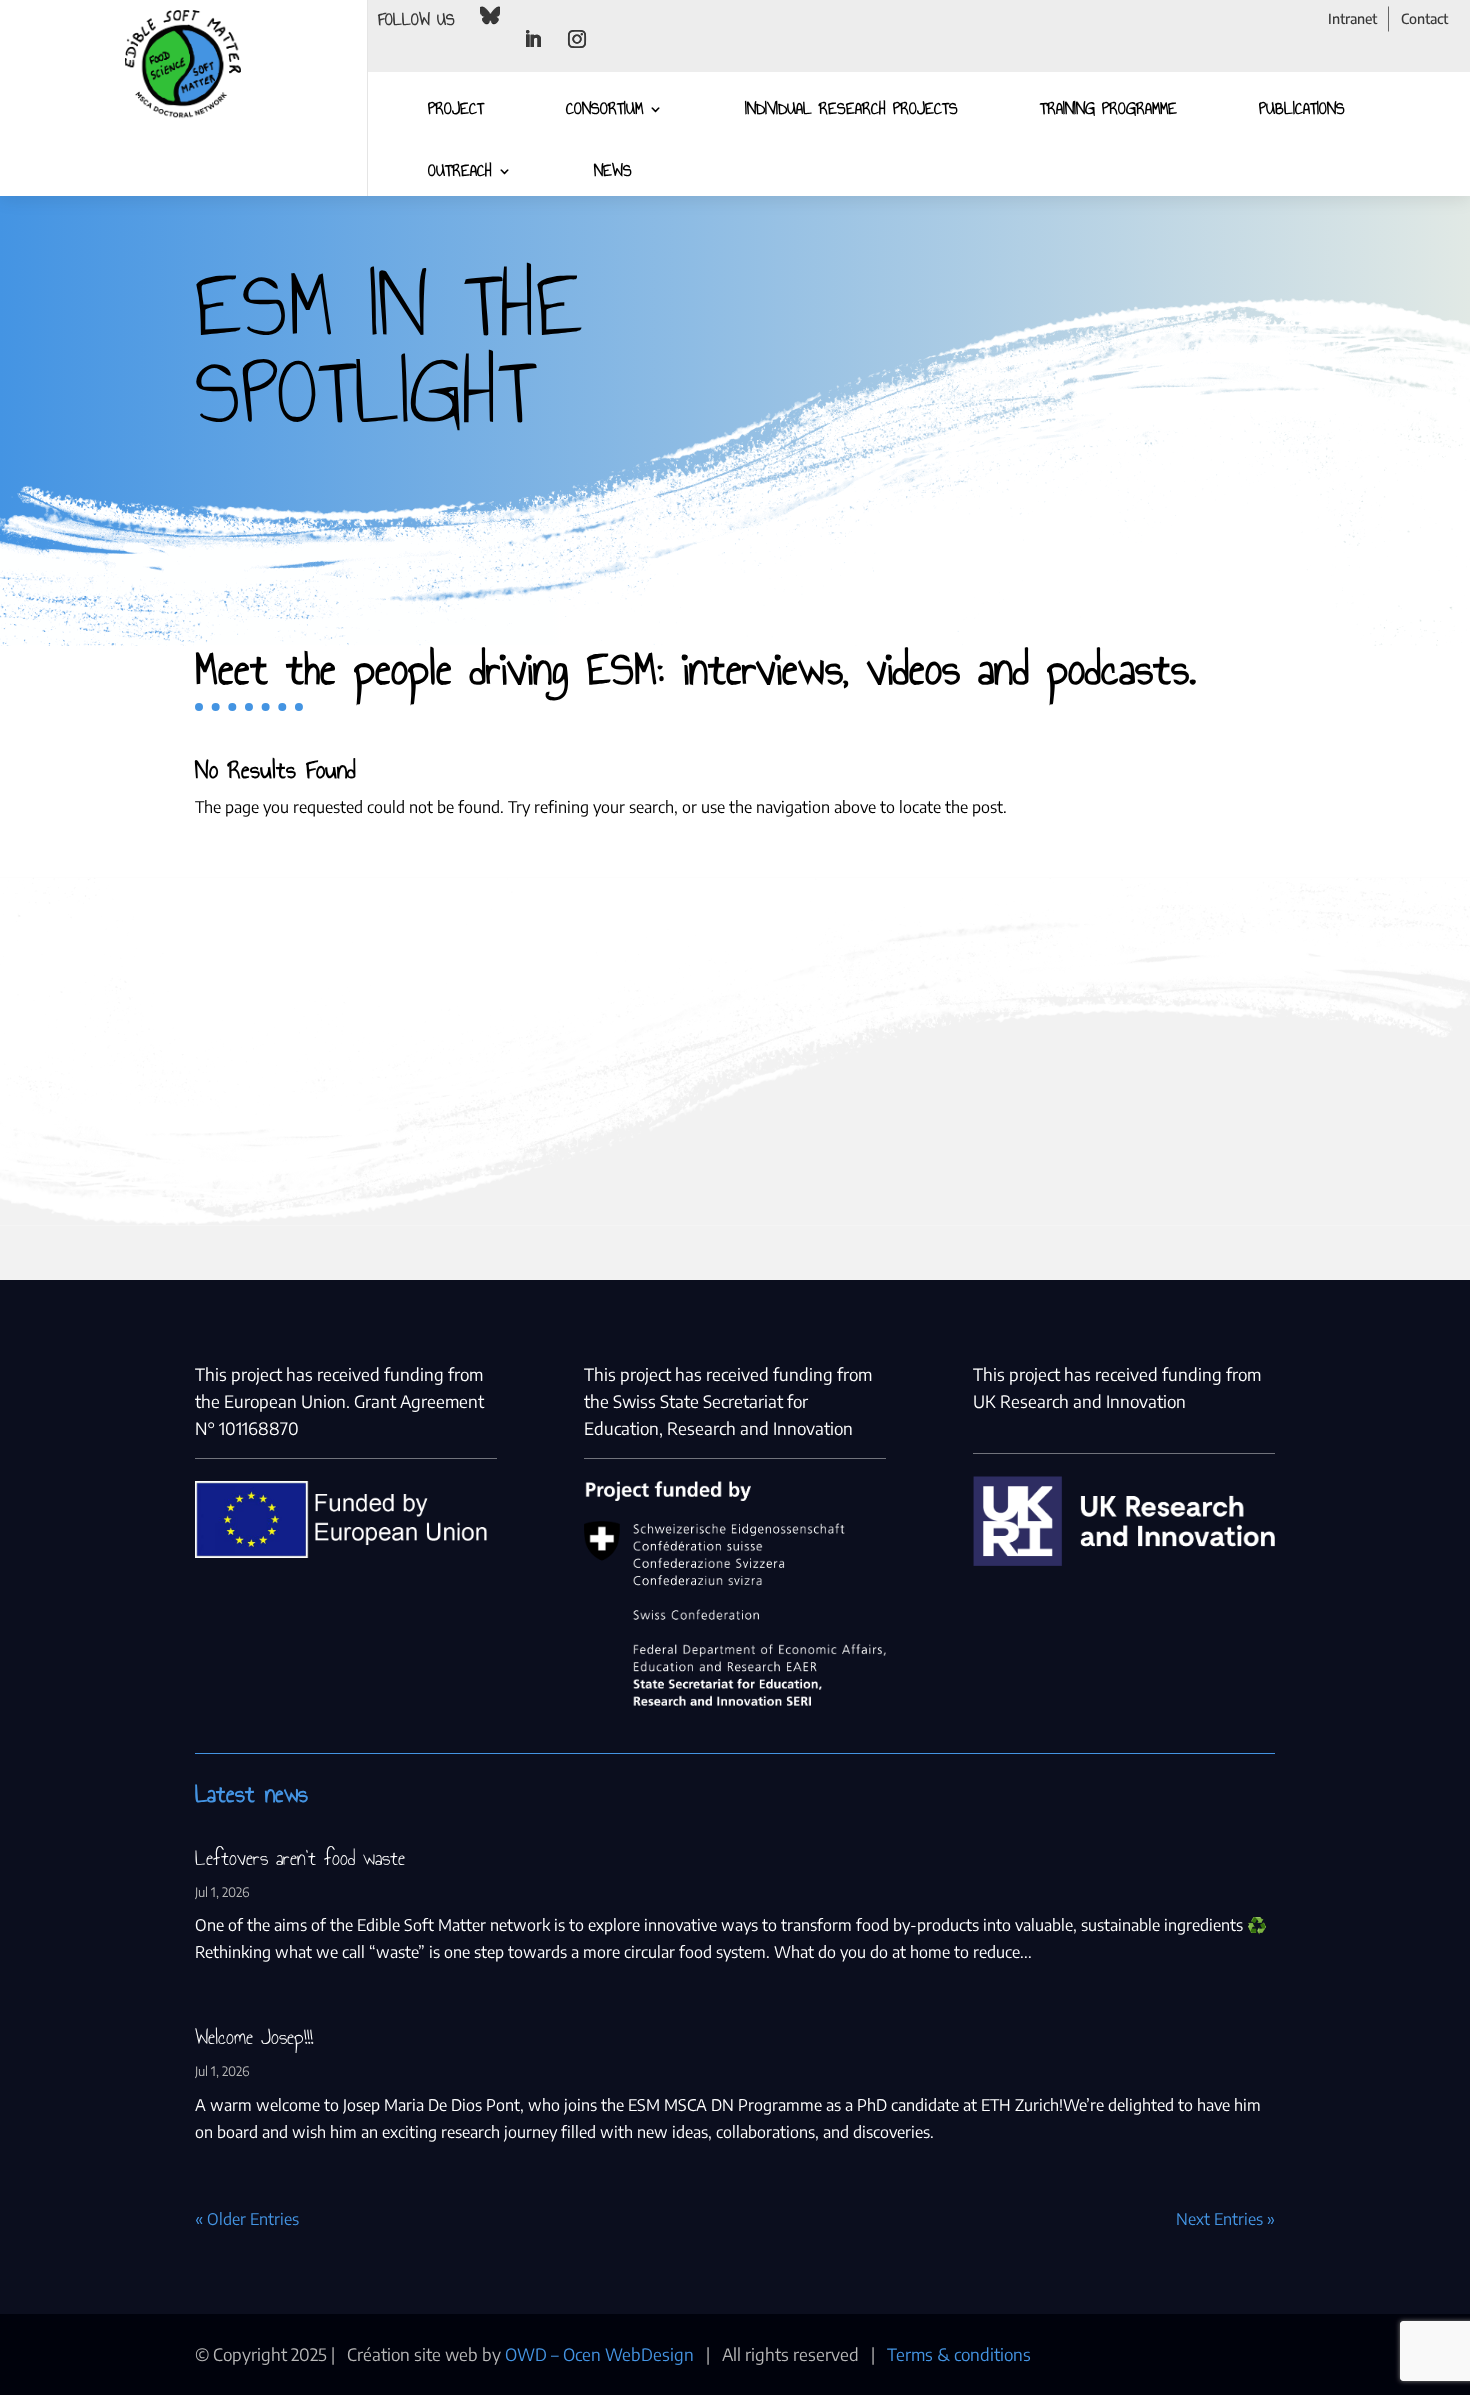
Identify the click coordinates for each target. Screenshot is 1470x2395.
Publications (1302, 108)
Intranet (1352, 18)
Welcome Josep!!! (254, 2037)
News (613, 170)
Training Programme (1108, 108)
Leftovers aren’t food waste (300, 1858)
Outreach (460, 170)
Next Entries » (1225, 2219)
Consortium (604, 108)
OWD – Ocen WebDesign (599, 2354)
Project (456, 108)
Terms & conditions (959, 2354)
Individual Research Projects (851, 108)
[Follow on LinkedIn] (533, 39)
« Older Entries (247, 2219)
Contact (1424, 18)
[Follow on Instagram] (577, 39)
